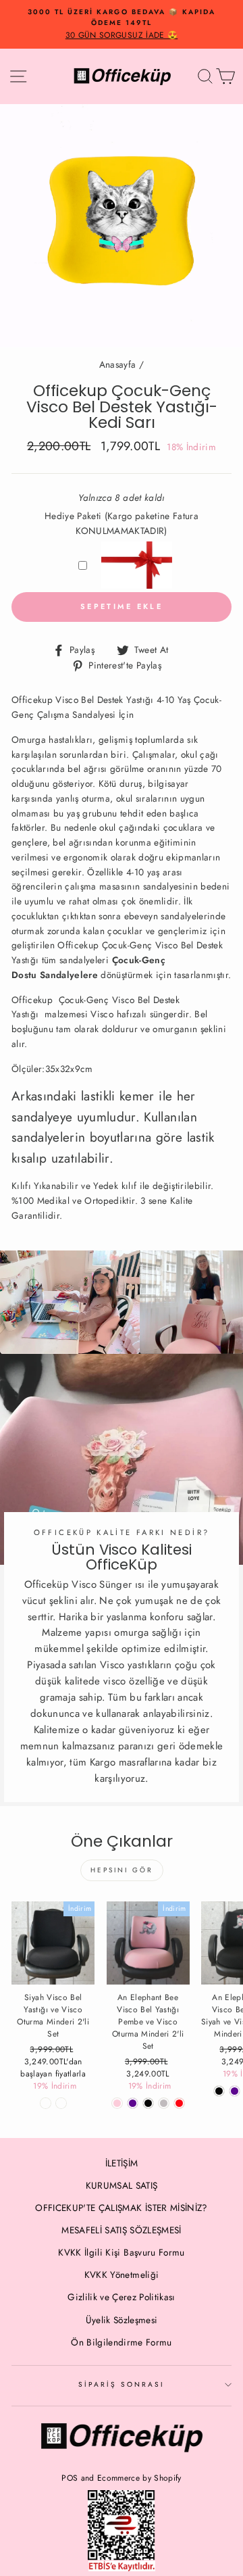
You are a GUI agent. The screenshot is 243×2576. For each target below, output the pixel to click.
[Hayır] (46, 2103)
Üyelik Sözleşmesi (122, 2320)
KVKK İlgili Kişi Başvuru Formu (121, 2252)
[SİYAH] (148, 2103)
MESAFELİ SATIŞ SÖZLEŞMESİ (122, 2230)
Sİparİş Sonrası (122, 2384)
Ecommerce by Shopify (139, 2478)
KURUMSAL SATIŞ (122, 2185)
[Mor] (133, 2103)
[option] (122, 24)
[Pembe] (117, 2103)
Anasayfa (118, 364)
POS (70, 2478)
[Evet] (61, 2103)
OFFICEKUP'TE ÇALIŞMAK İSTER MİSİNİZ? (121, 2208)
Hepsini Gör (122, 1870)
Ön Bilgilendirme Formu (121, 2342)
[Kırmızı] (179, 2103)
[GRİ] (164, 2103)
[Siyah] (219, 2091)
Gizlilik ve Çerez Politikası (122, 2297)
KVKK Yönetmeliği (122, 2275)
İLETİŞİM (122, 2163)
